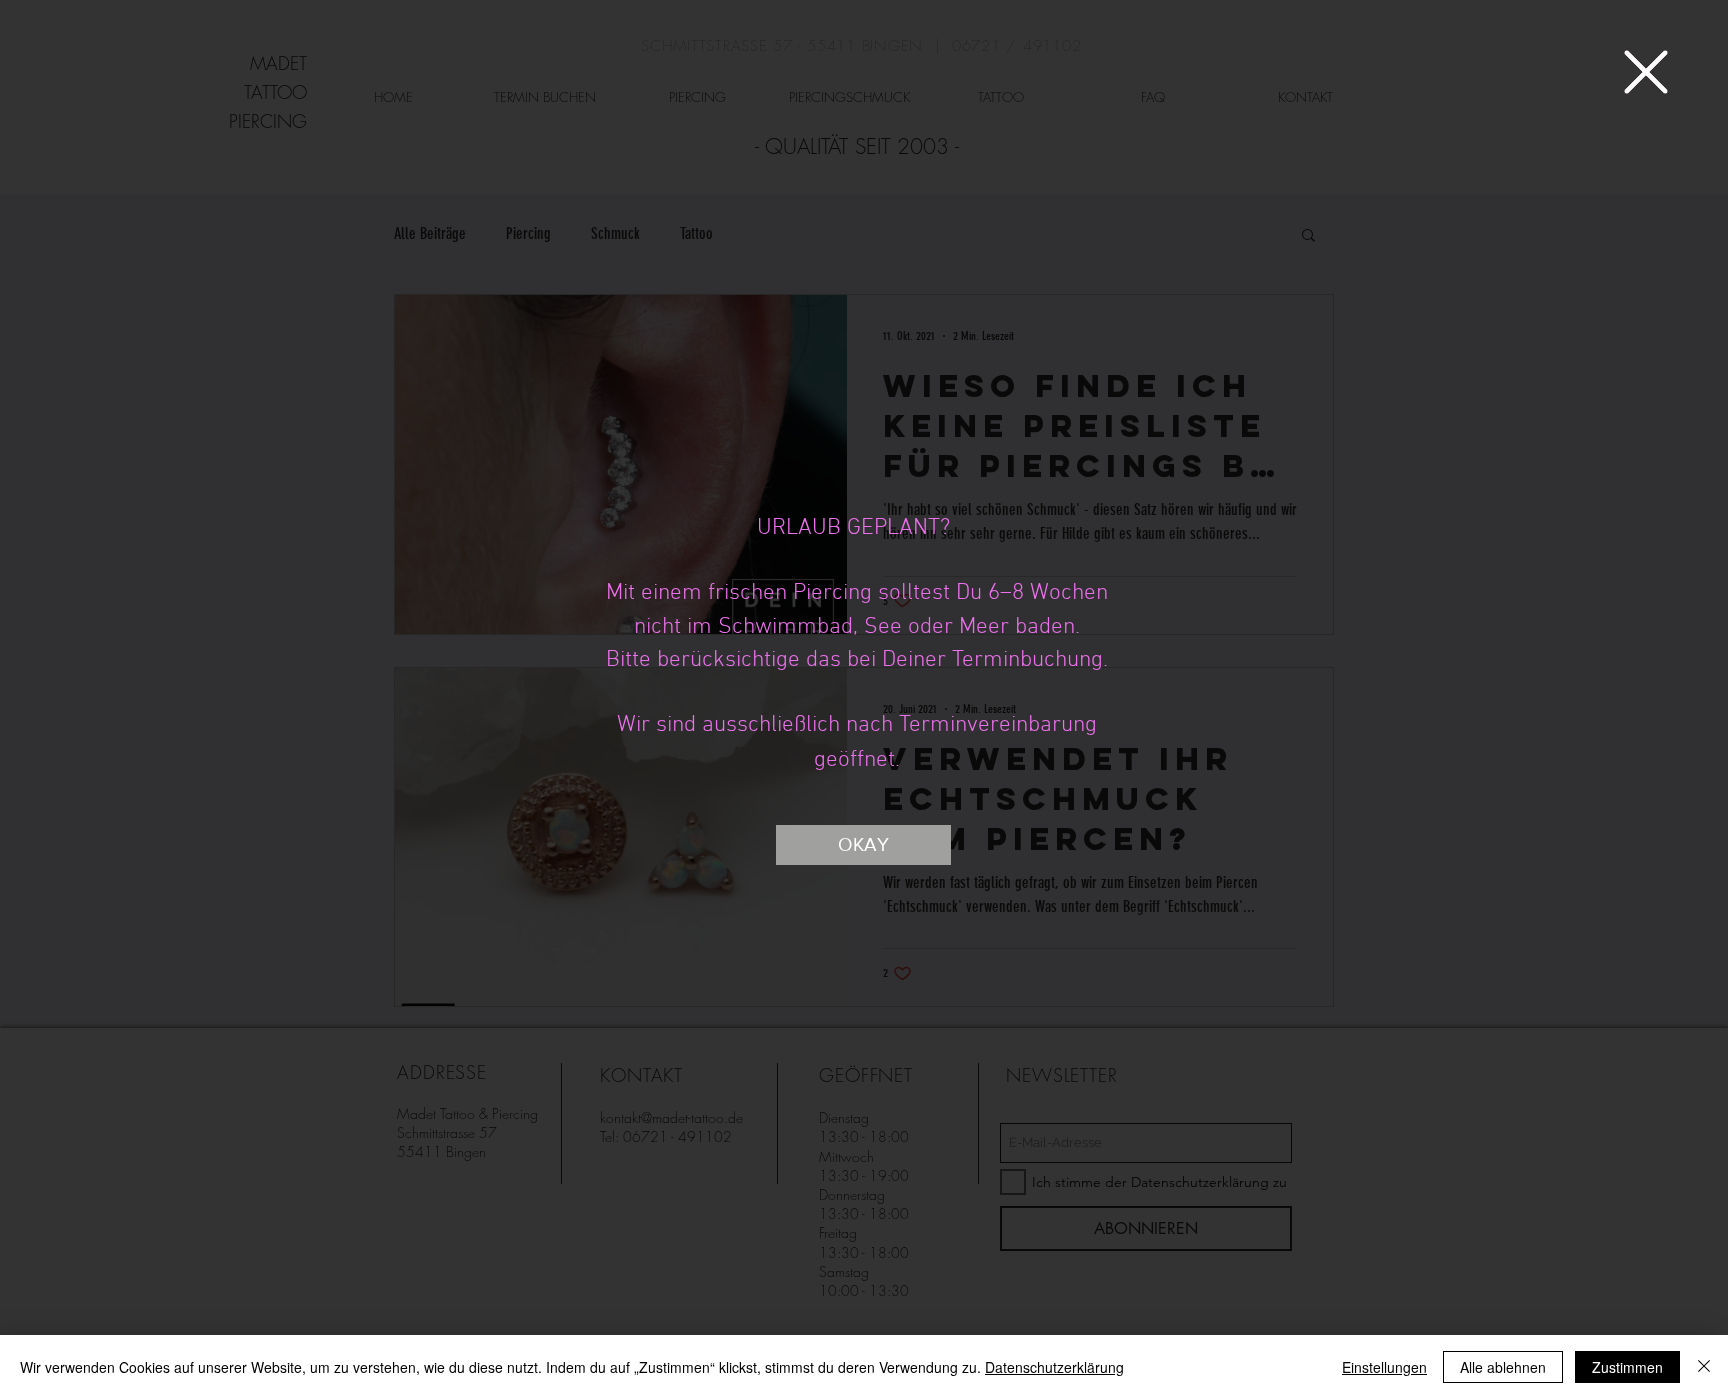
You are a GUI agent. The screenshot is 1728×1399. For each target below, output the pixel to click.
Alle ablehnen (1503, 1367)
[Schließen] (1704, 1367)
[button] (1646, 72)
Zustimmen (1627, 1367)
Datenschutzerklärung (1054, 1367)
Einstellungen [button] (1384, 1367)
